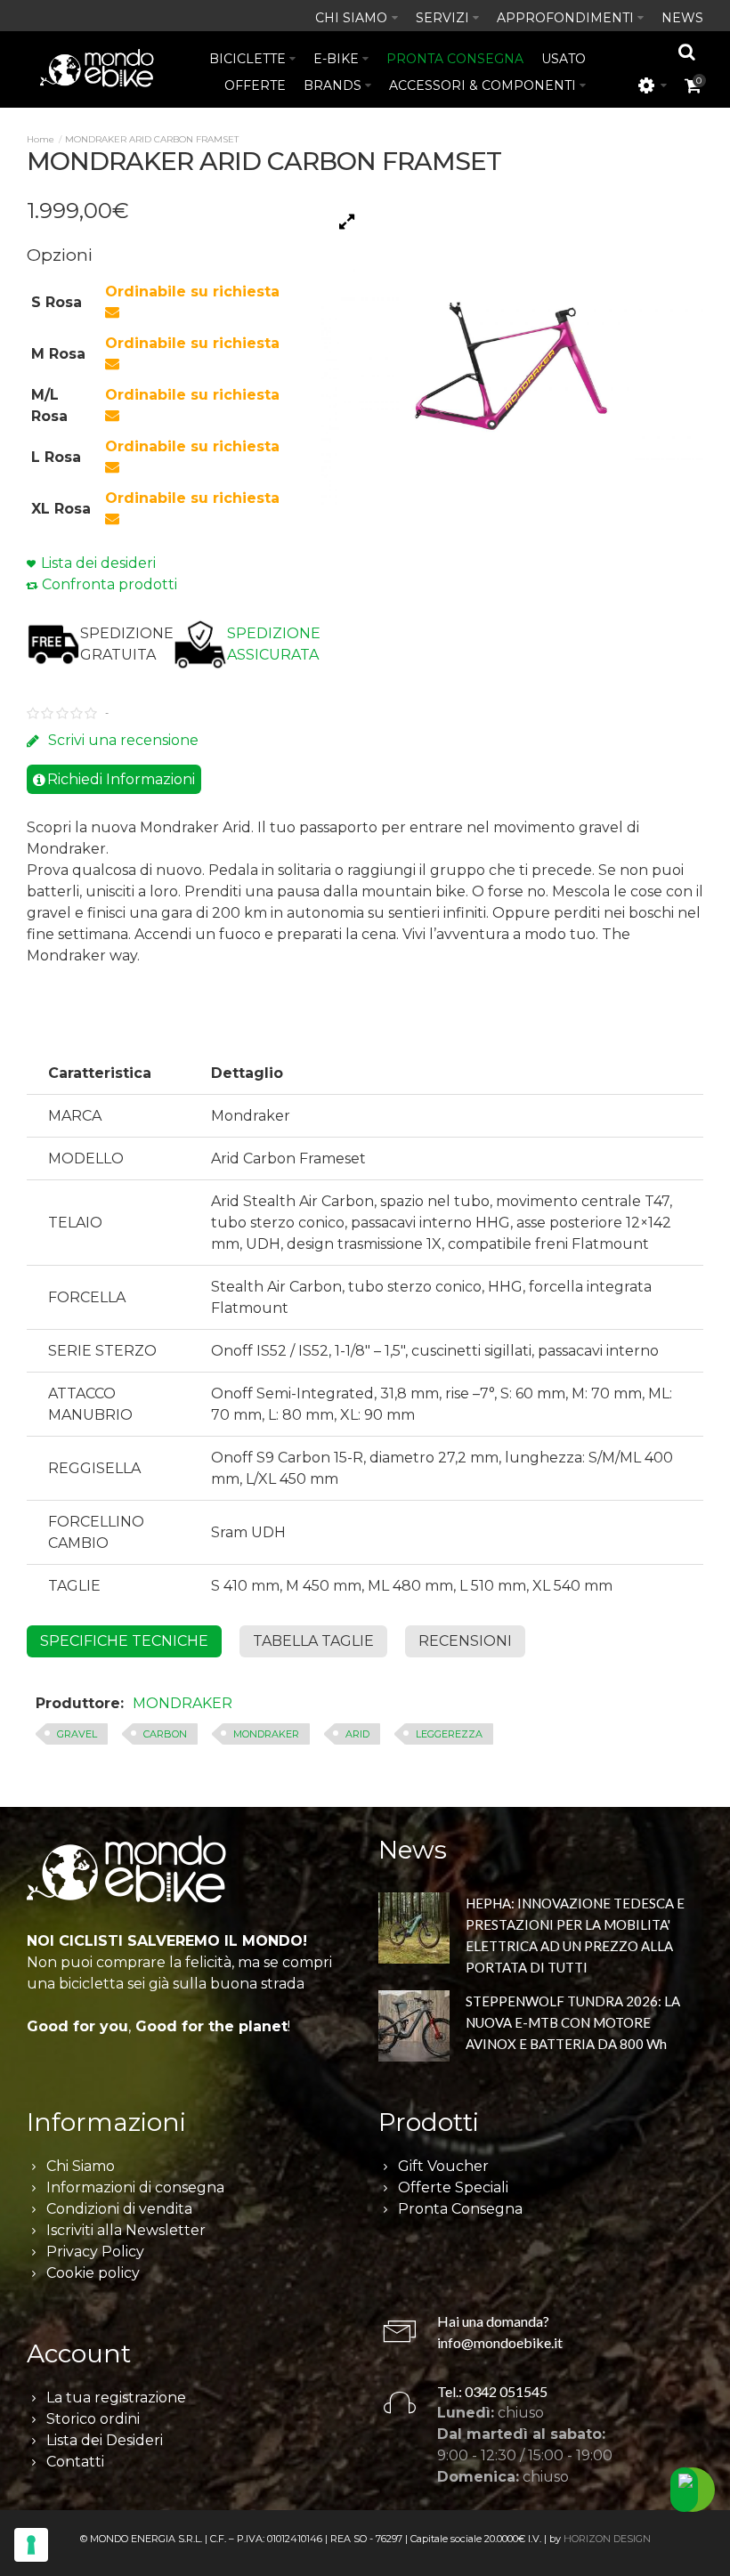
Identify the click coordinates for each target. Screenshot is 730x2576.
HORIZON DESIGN (607, 2539)
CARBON (165, 1734)
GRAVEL (77, 1734)
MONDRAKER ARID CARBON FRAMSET (152, 139)
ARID (357, 1734)
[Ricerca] (687, 52)
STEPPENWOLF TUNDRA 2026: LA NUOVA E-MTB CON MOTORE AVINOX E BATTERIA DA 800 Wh (573, 2022)
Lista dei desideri (98, 563)
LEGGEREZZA (449, 1734)
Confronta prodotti (109, 584)
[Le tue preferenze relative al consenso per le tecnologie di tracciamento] (31, 2545)
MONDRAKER (182, 1703)
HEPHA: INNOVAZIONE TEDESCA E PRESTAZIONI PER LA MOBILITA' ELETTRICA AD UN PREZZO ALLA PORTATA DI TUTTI (575, 1935)
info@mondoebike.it (500, 2342)
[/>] (414, 1931)
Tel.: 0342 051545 (492, 2391)
